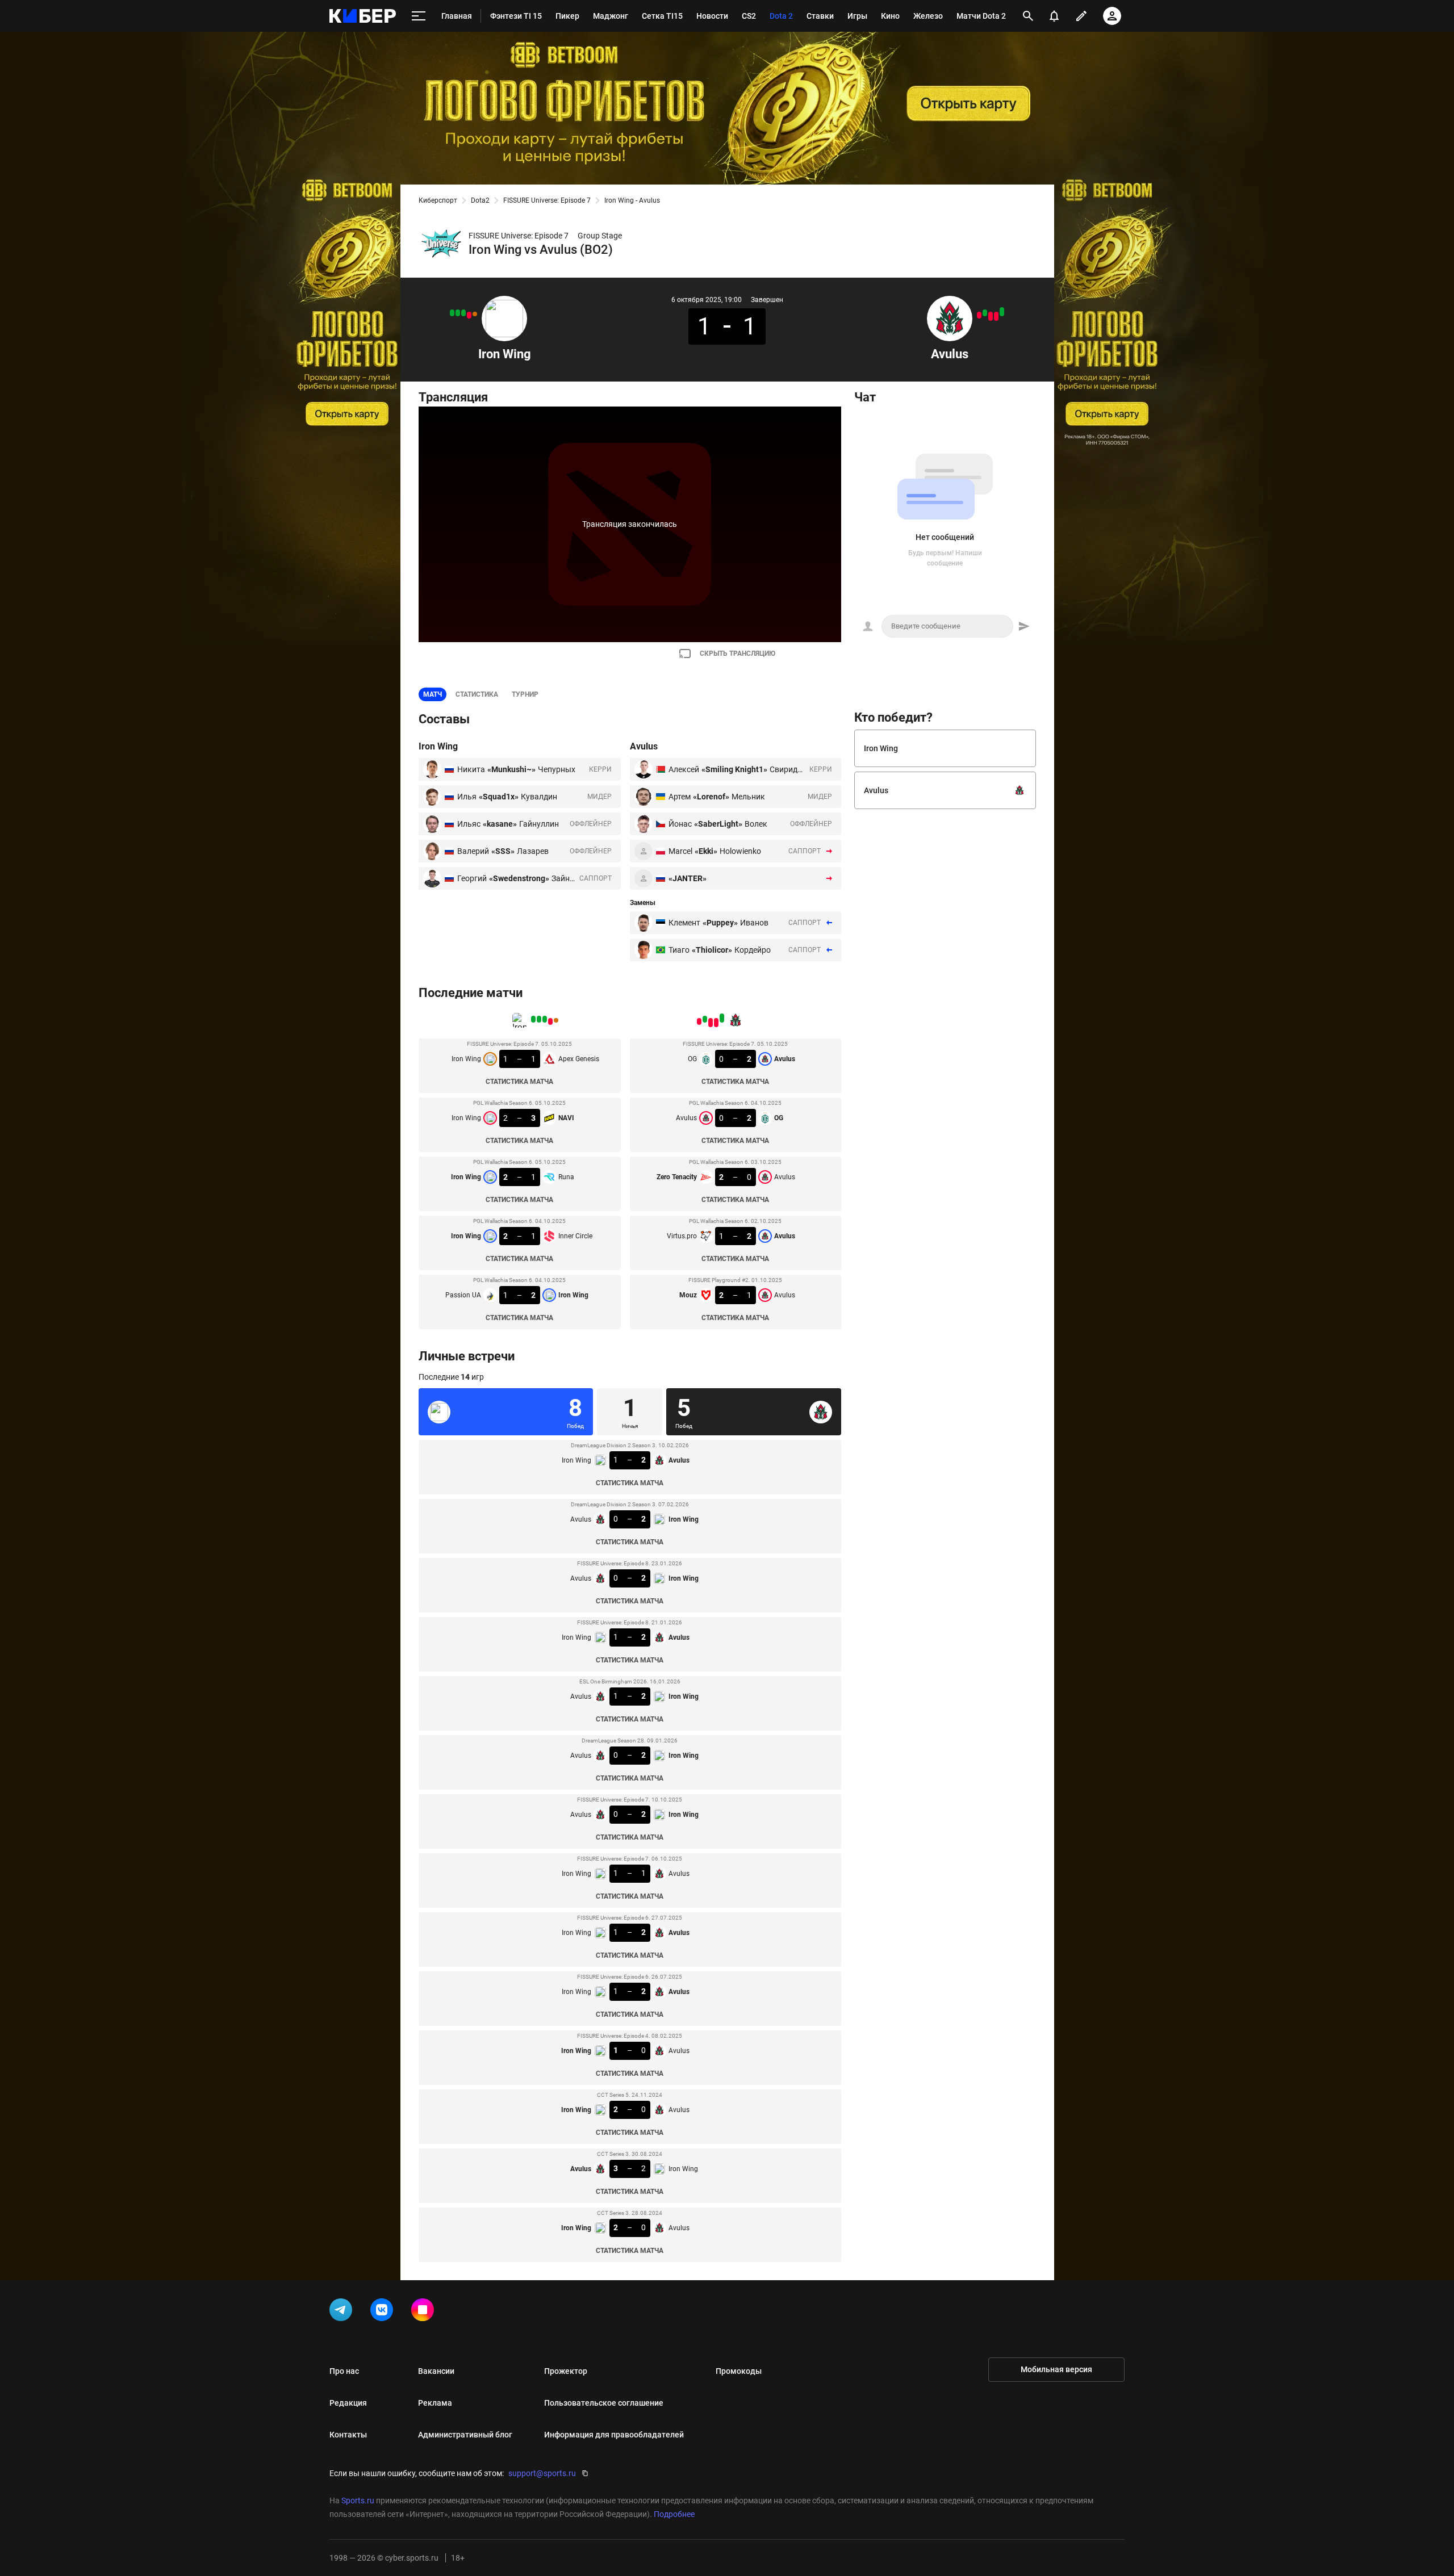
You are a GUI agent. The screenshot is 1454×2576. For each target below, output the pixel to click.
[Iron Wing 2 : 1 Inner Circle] (458, 313)
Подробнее (674, 2514)
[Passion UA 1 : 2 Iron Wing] (452, 313)
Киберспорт (438, 200)
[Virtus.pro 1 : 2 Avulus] (985, 313)
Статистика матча (519, 1082)
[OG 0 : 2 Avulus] (1002, 312)
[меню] (419, 16)
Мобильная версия (1056, 2369)
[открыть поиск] (1028, 16)
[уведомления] (1054, 16)
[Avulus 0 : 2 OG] (996, 316)
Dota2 (480, 200)
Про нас (344, 2371)
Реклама (435, 2403)
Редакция (348, 2403)
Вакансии (436, 2371)
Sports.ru (358, 2500)
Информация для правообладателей (614, 2435)
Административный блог (465, 2435)
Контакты (348, 2435)
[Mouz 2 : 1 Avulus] (979, 315)
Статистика (477, 694)
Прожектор (566, 2371)
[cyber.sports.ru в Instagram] (425, 2312)
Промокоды (739, 2371)
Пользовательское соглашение (604, 2403)
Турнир (525, 694)
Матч (433, 694)
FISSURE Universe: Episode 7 (547, 200)
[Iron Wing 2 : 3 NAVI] (469, 315)
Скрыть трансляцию (738, 654)
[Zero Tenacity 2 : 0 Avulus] (991, 316)
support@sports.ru (542, 2473)
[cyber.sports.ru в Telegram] (343, 2312)
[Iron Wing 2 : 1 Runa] (463, 313)
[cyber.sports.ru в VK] (384, 2312)
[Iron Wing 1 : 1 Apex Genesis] (475, 314)
